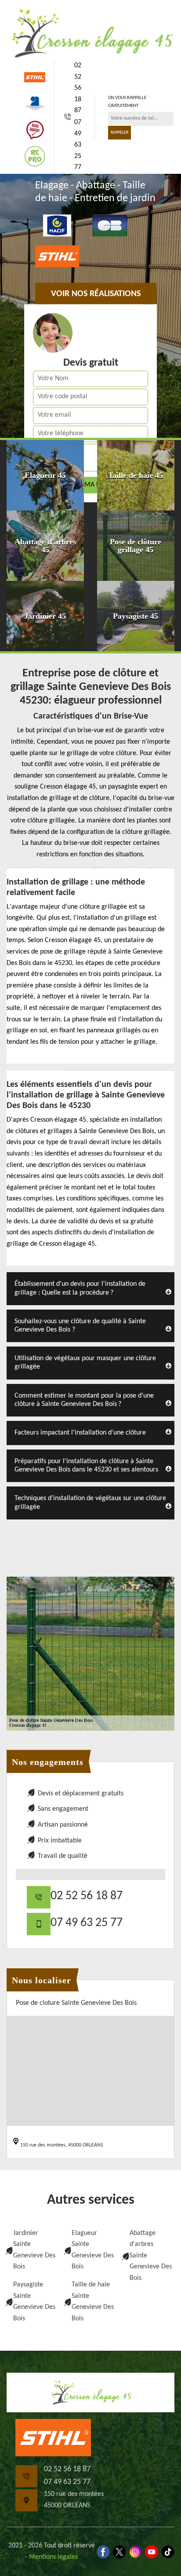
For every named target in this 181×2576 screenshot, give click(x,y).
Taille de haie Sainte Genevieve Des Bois (93, 2302)
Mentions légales (53, 2557)
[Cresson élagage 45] (90, 33)
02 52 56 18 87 (78, 88)
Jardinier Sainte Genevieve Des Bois (34, 2250)
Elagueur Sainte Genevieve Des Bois (93, 2250)
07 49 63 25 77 (78, 145)
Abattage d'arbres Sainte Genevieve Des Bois (151, 2256)
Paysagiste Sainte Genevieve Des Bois (34, 2302)
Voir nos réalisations (96, 294)
